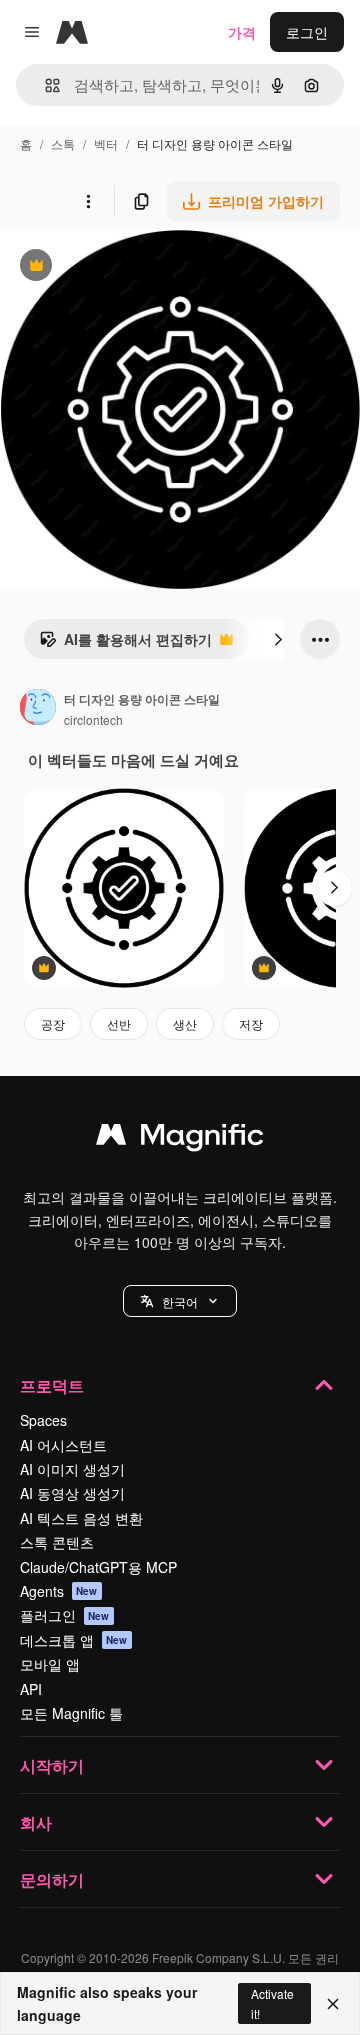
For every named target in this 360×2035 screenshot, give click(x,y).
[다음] (278, 639)
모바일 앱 (50, 1664)
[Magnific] (180, 1139)
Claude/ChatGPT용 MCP (98, 1567)
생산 (185, 1023)
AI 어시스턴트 (63, 1445)
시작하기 (52, 1765)
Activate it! (272, 2003)
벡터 (106, 143)
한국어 (180, 1301)
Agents (59, 1591)
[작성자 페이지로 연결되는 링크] (38, 709)
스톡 (63, 143)
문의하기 (52, 1879)
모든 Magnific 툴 (71, 1713)
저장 (251, 1023)
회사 (36, 1822)
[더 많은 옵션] (88, 201)
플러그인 (65, 1615)
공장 (53, 1023)
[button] (180, 1301)
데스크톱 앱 (74, 1640)
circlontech (93, 719)
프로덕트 (52, 1385)
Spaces (43, 1420)
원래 (115, 267)
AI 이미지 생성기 (72, 1469)
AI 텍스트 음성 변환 (81, 1518)
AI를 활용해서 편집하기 (125, 644)
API (31, 1689)
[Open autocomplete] (44, 85)
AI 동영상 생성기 (72, 1493)
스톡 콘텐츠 (57, 1542)
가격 (242, 32)
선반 (119, 1023)
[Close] (333, 2004)
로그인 (307, 32)
